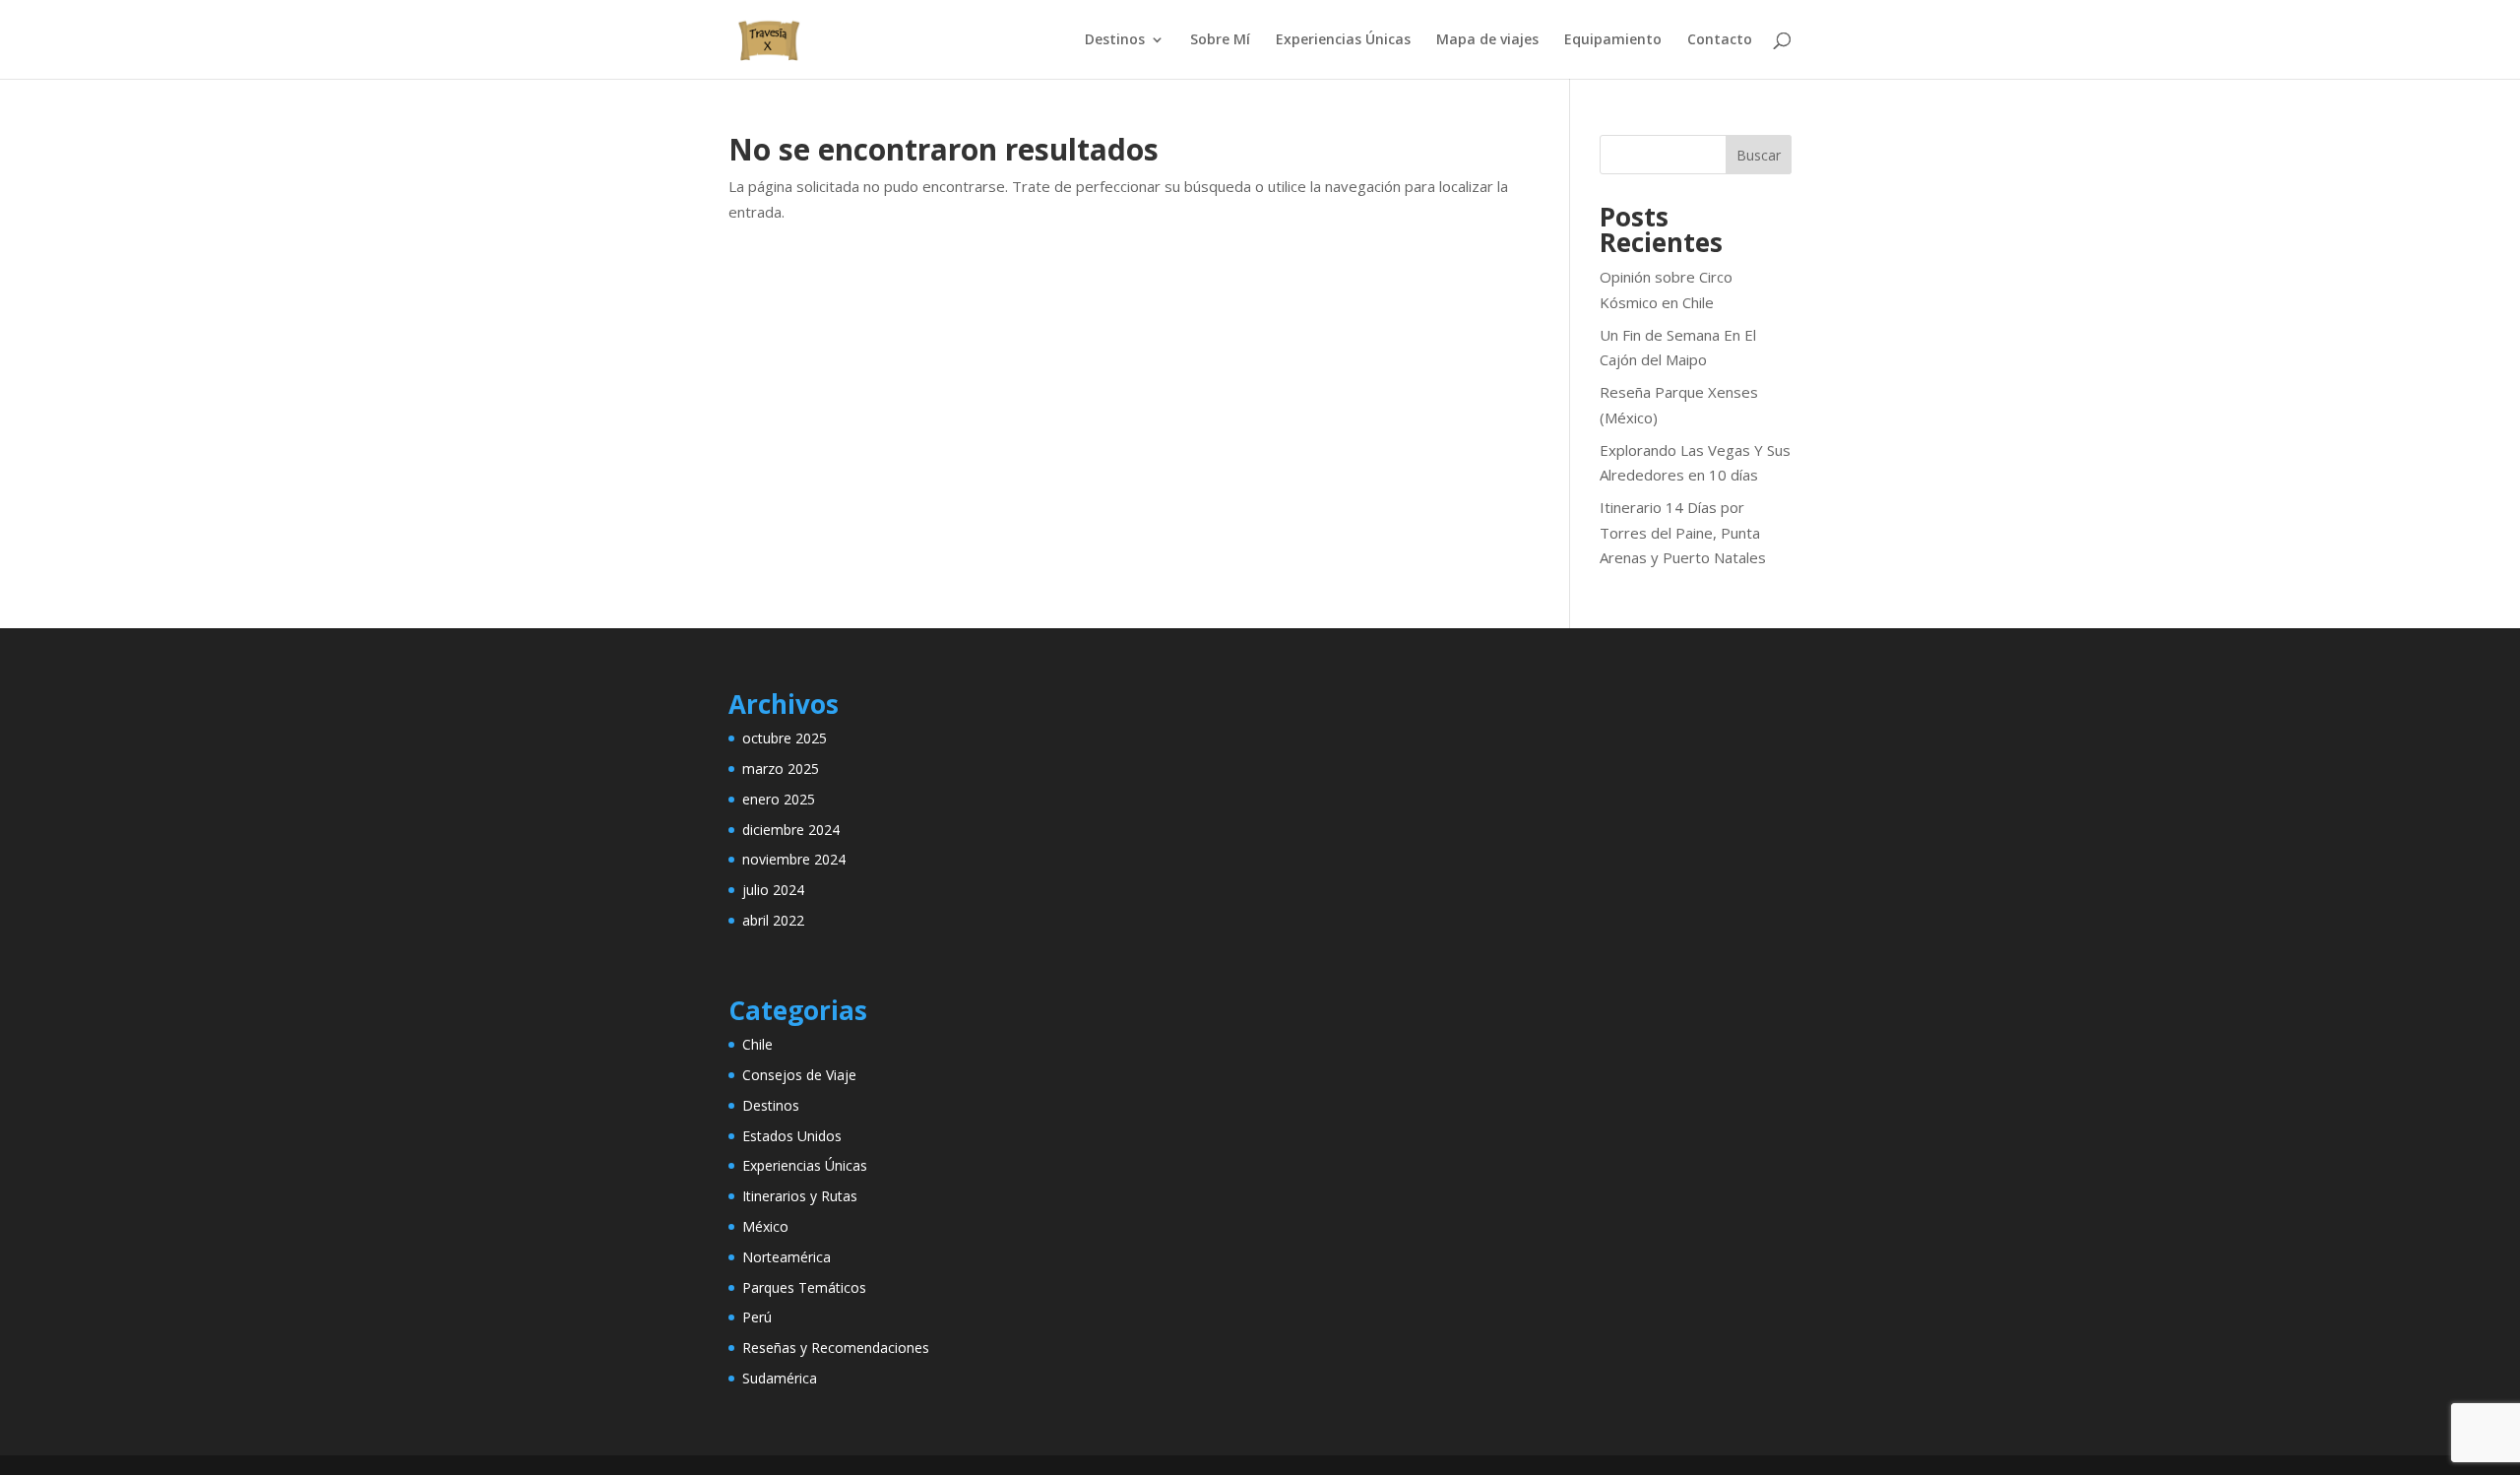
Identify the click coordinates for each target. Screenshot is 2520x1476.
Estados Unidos (792, 1136)
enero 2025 (779, 799)
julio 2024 (773, 890)
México (765, 1226)
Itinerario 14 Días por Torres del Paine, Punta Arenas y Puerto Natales (1683, 532)
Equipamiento (1613, 40)
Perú (757, 1317)
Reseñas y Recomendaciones (836, 1348)
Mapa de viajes (1487, 40)
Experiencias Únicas (1343, 40)
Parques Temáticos (804, 1287)
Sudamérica (780, 1378)
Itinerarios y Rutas (800, 1196)
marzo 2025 (781, 769)
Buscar (1759, 155)
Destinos (1115, 40)
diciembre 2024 (791, 830)
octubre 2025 (785, 738)
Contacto (1720, 40)
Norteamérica (787, 1257)
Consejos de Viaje (799, 1075)
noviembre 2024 (794, 859)
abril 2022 (773, 920)
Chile (757, 1044)
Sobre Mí (1220, 40)
